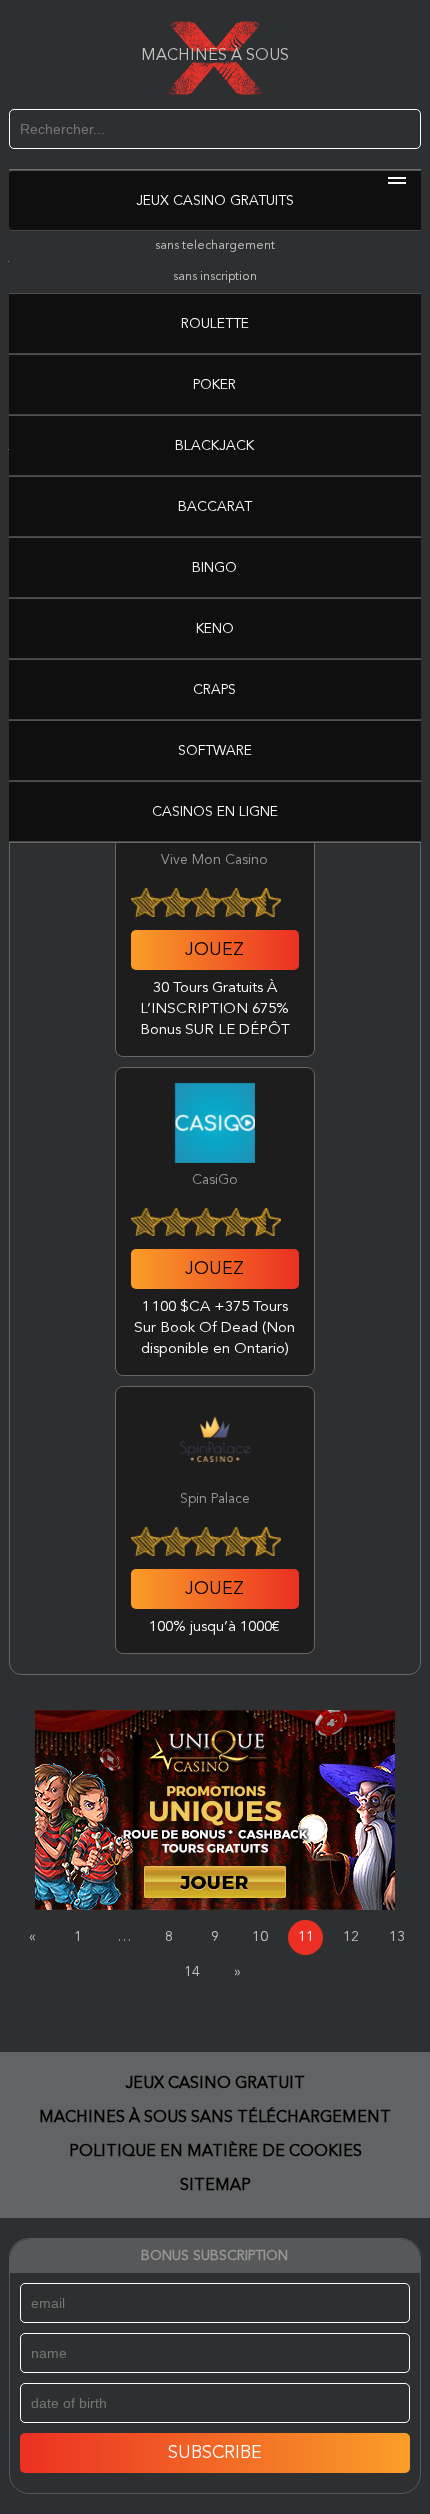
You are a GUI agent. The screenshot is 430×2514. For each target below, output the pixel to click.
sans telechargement (215, 246)
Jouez (214, 950)
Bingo (214, 568)
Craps (214, 690)
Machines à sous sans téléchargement (215, 2118)
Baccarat (215, 507)
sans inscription (215, 277)
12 (351, 1937)
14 (192, 1972)
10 (260, 1937)
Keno (215, 629)
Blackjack (214, 446)
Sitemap (215, 2186)
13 (397, 1937)
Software (215, 751)
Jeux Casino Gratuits (215, 201)
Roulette (215, 324)
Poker (214, 385)
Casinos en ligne (215, 812)
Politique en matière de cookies (215, 2152)
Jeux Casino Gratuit (215, 2084)
